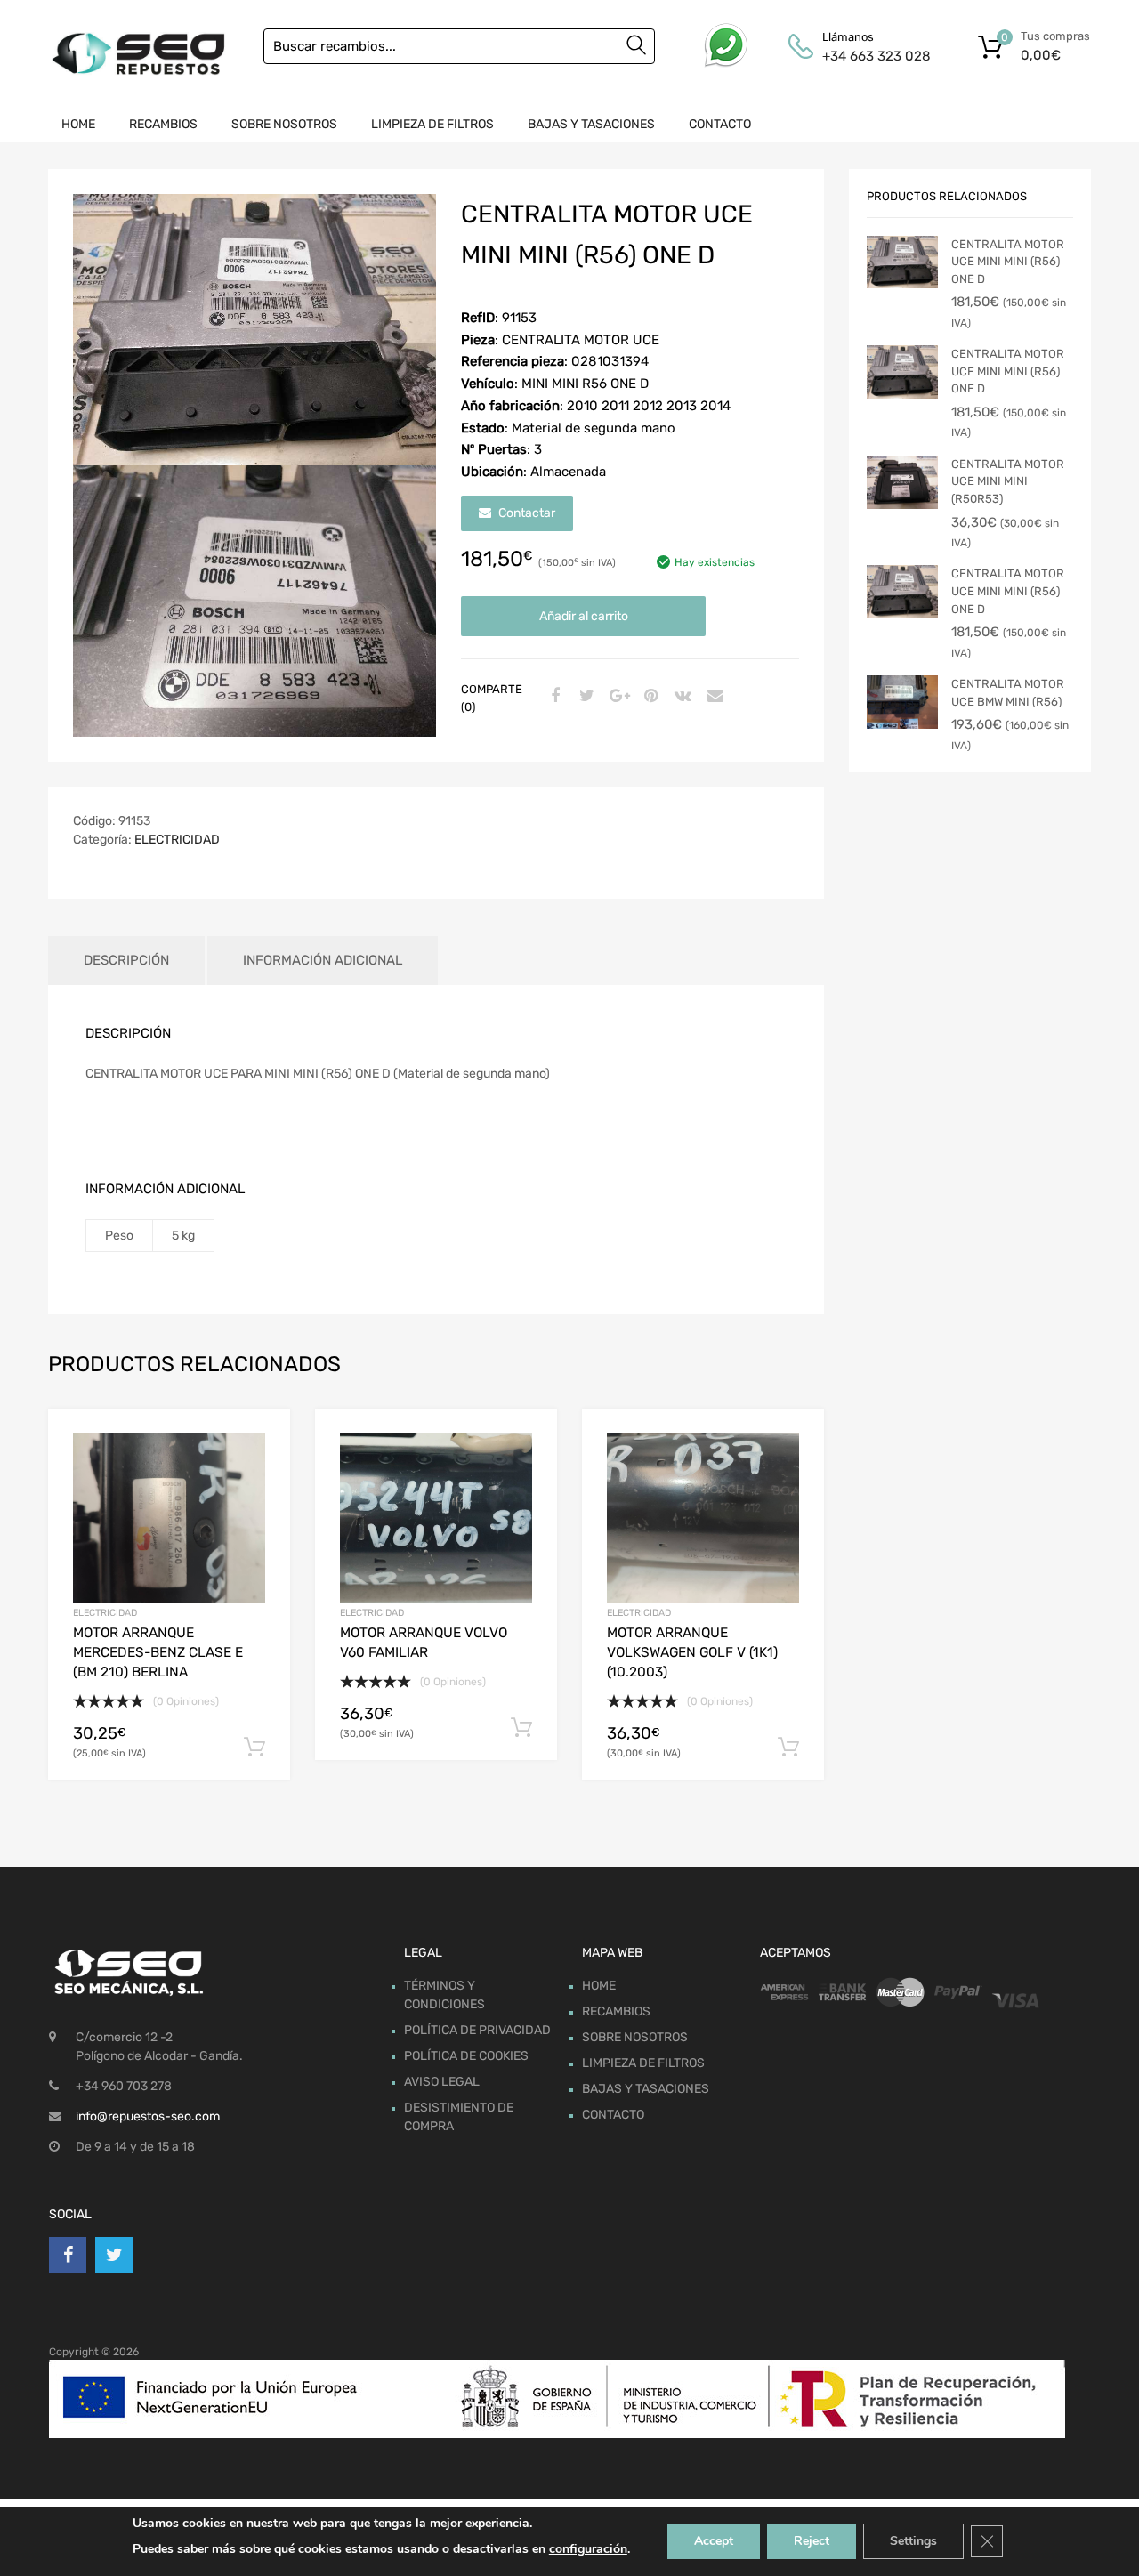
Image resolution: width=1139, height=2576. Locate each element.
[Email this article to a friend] (713, 697)
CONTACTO (720, 124)
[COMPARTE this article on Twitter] (585, 697)
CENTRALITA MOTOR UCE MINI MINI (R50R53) (1008, 481)
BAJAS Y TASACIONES (591, 124)
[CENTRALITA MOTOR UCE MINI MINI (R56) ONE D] (902, 262)
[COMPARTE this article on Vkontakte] (681, 697)
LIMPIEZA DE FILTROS (432, 124)
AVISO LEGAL (442, 2082)
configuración (588, 2549)
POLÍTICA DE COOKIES (466, 2056)
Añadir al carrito (584, 616)
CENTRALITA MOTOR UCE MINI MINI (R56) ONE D (1008, 262)
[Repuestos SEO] (138, 54)
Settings (913, 2541)
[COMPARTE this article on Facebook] (553, 697)
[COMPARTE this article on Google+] (617, 697)
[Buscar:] (459, 46)
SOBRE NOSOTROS (284, 124)
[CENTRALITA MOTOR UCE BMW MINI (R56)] (902, 702)
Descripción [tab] (126, 960)
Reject (812, 2541)
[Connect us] (68, 2255)
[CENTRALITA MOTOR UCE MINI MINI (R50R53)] (902, 482)
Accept (714, 2541)
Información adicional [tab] (323, 960)
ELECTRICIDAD (177, 840)
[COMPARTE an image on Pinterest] (649, 697)
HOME (78, 124)
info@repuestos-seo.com (148, 2116)
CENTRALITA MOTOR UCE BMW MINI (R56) (1008, 693)
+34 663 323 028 (866, 56)
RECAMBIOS (163, 124)
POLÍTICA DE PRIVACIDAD (477, 2030)
